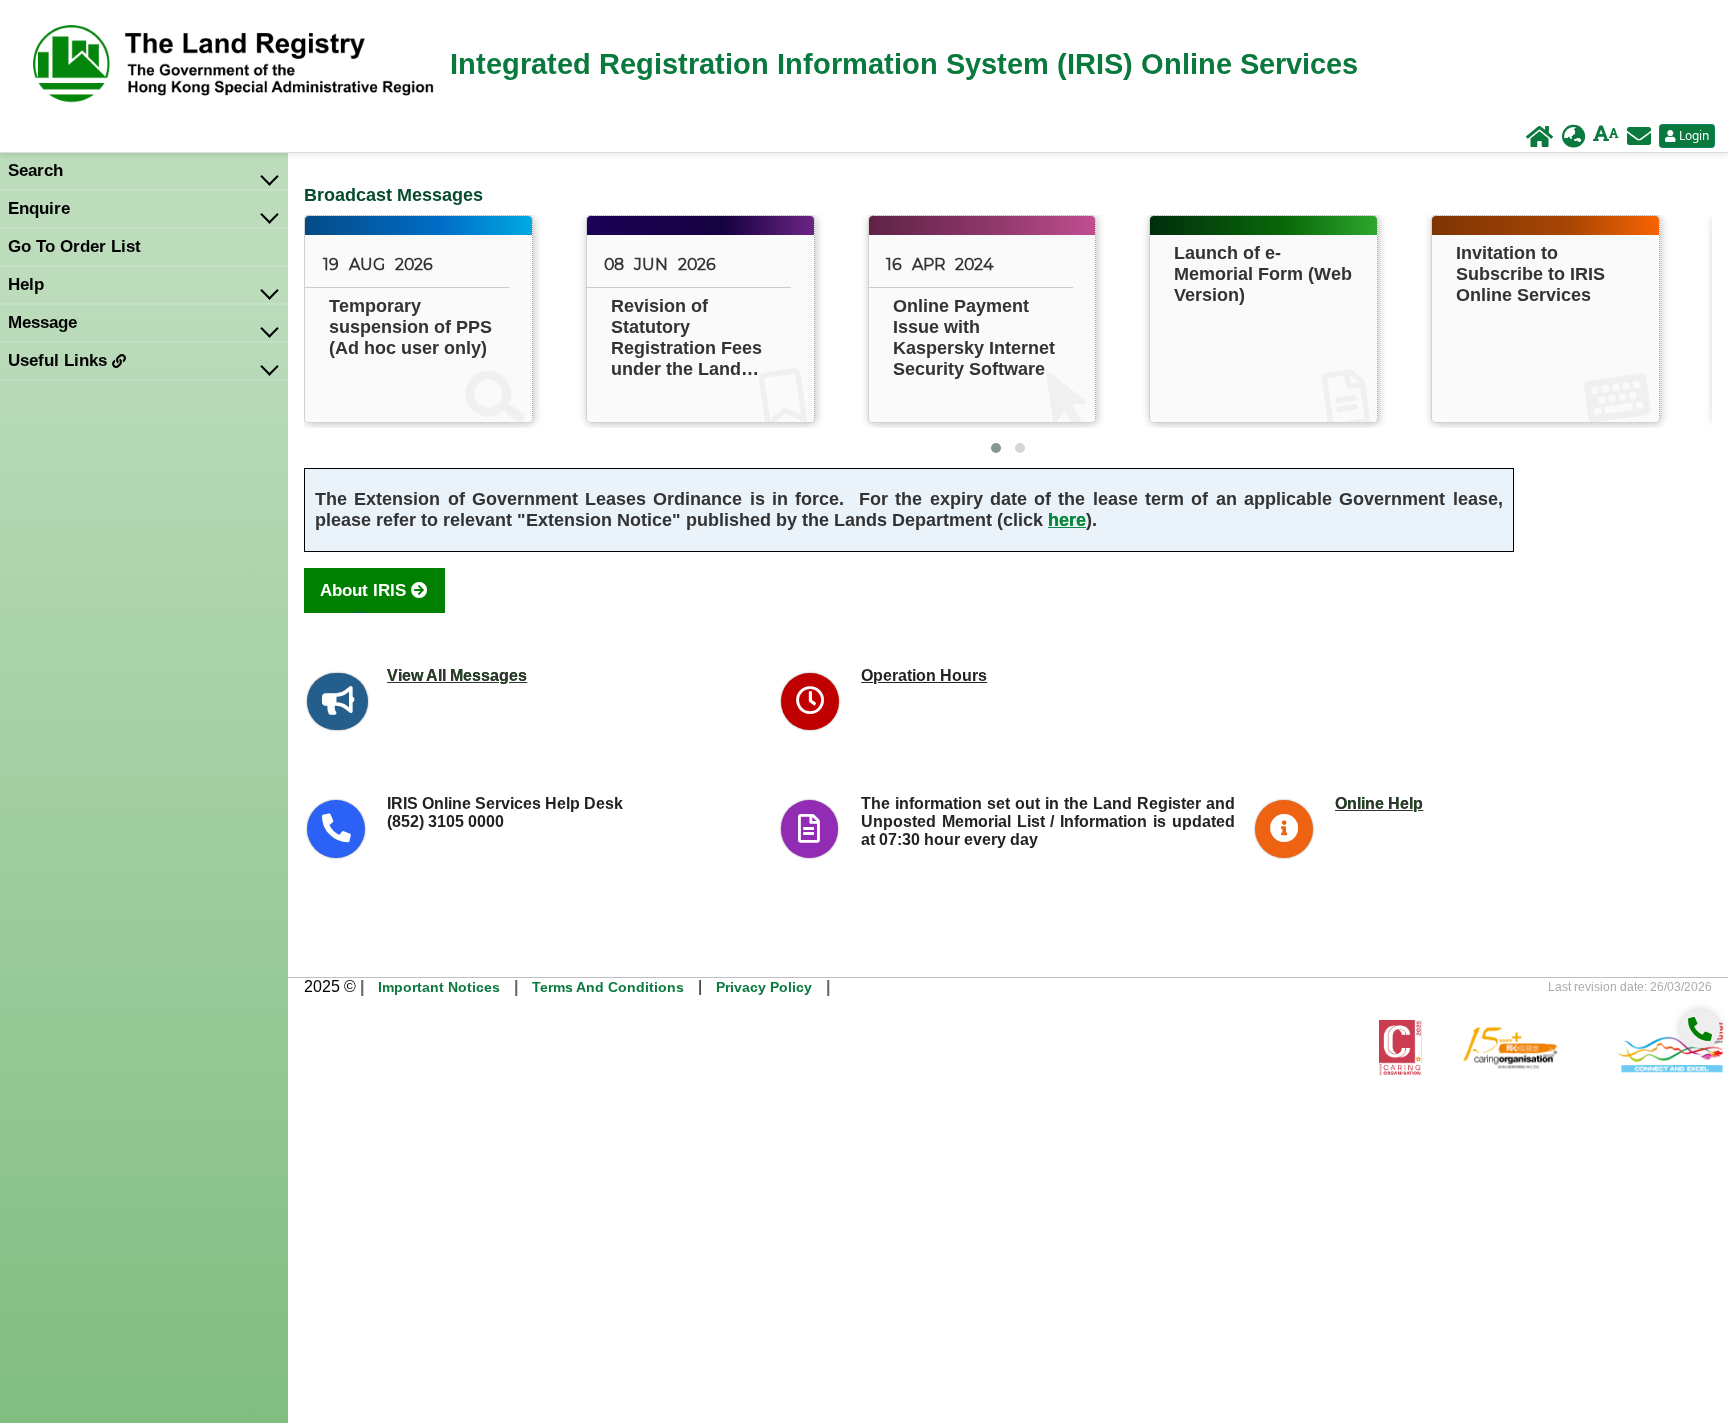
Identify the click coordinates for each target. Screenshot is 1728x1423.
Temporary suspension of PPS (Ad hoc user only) (410, 327)
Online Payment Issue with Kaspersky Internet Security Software (974, 337)
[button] (996, 448)
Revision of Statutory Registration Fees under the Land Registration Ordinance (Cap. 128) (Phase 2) (686, 338)
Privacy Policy (764, 987)
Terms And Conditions (608, 987)
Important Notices (439, 987)
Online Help (1379, 803)
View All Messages (457, 675)
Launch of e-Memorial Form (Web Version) (1263, 274)
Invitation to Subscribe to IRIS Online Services (1530, 274)
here (1067, 520)
